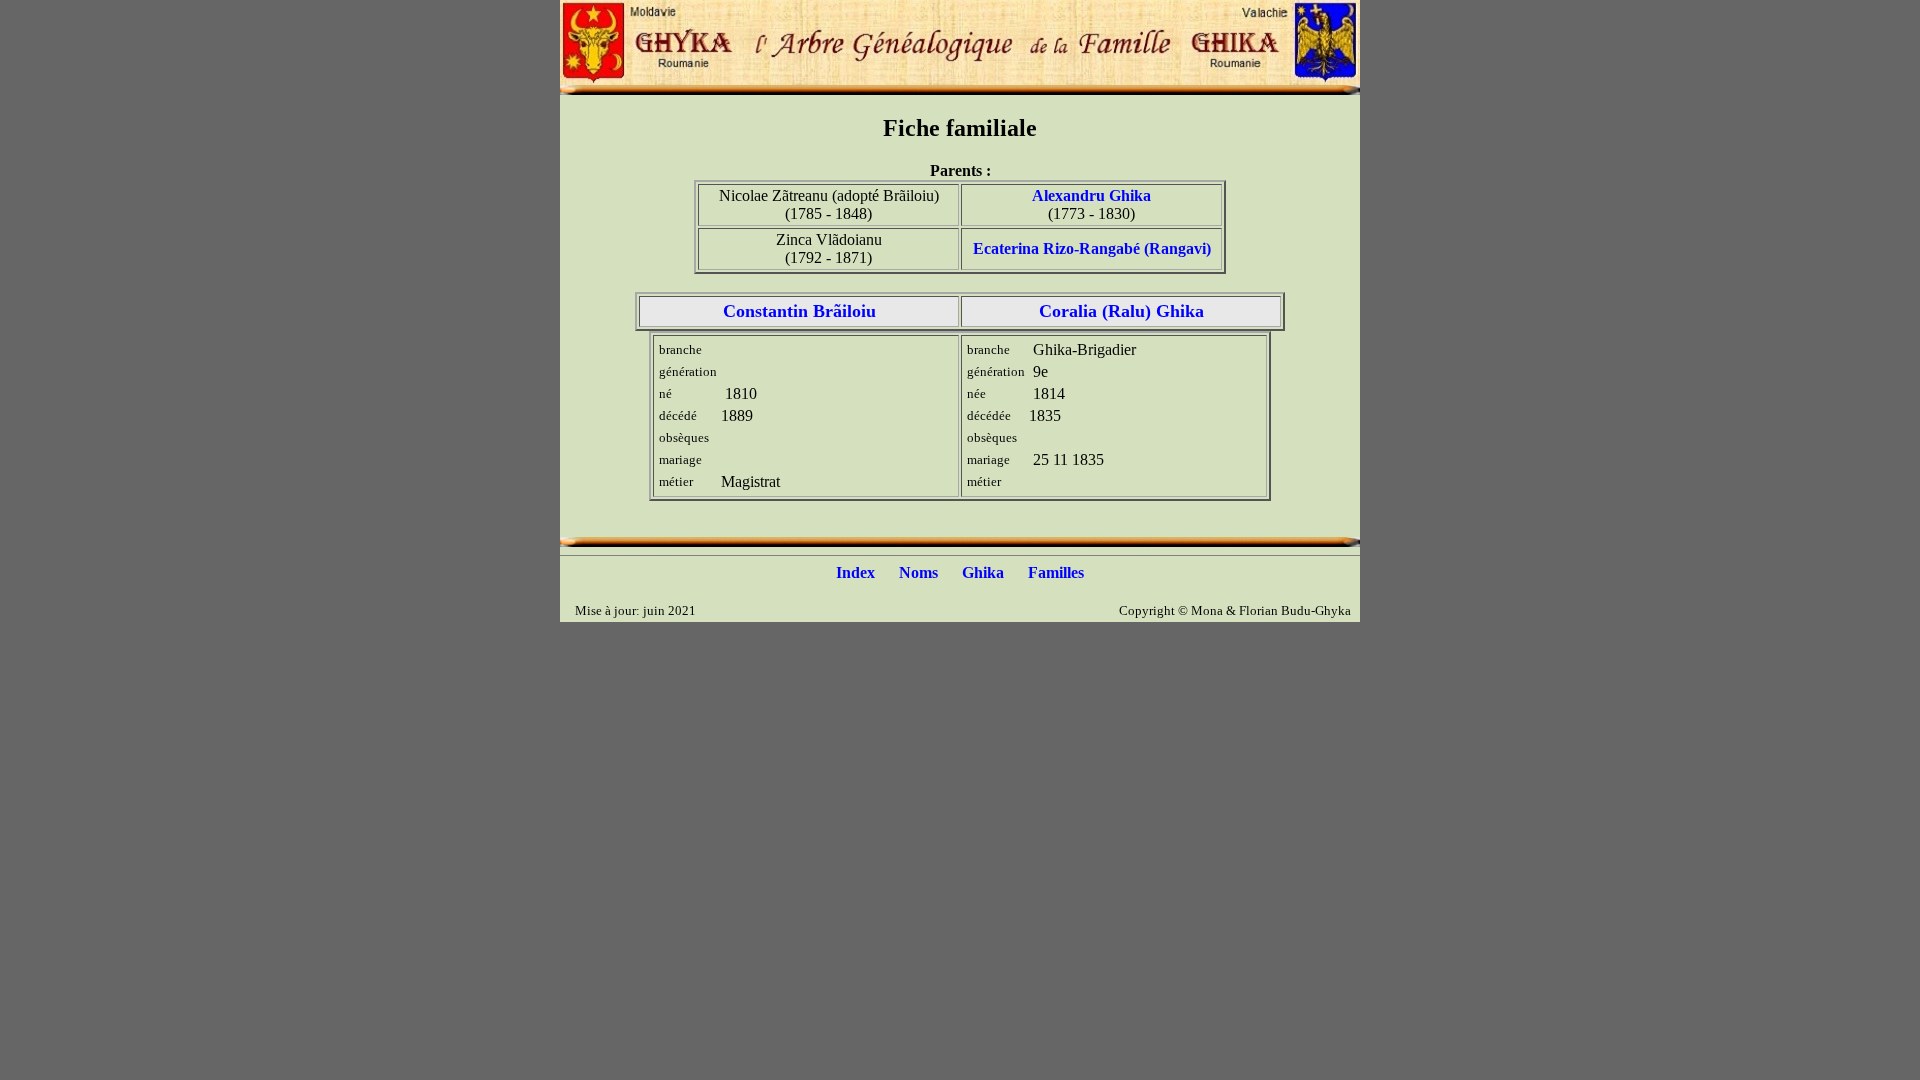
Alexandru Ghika (1091, 195)
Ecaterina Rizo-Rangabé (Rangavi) (1092, 248)
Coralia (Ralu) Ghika (1121, 311)
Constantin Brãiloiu (799, 311)
